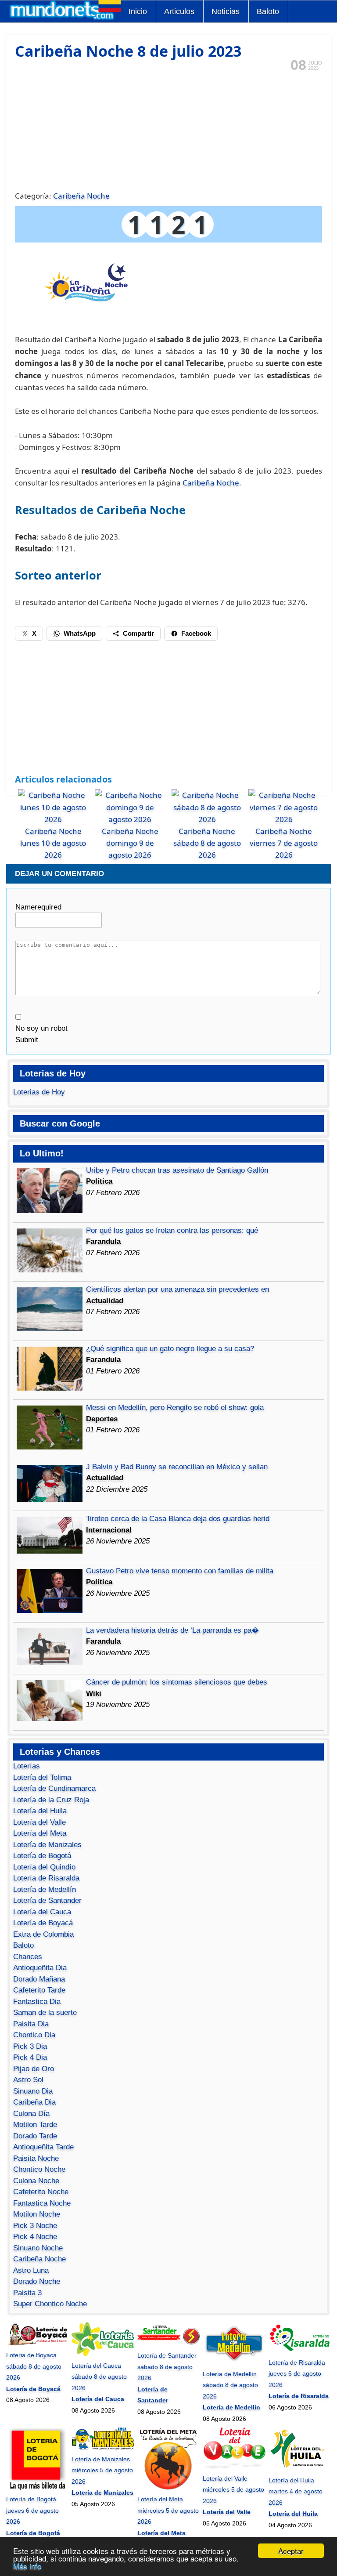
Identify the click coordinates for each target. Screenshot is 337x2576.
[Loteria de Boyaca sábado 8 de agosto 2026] (37, 2344)
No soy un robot (41, 1028)
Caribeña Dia (34, 2102)
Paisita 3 (27, 2293)
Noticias (226, 11)
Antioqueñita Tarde (43, 2147)
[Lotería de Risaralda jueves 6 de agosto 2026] (300, 2351)
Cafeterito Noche (41, 2192)
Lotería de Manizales (47, 1845)
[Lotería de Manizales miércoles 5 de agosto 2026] (103, 2448)
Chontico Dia (34, 2035)
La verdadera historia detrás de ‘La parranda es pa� (172, 1630)
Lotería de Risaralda (46, 1878)
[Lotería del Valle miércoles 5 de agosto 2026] (234, 2467)
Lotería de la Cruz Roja (51, 1800)
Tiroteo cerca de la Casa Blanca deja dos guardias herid (178, 1519)
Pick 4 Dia (30, 2057)
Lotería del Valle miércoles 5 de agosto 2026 (233, 2490)
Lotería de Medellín (45, 1889)
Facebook (196, 633)
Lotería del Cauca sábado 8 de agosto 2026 (99, 2377)
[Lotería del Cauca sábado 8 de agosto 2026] (103, 2354)
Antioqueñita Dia (40, 1968)
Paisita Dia (31, 2024)
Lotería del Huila (40, 1811)
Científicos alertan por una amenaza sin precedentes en (177, 1289)
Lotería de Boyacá (43, 1923)
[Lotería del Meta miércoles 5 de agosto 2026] (168, 2488)
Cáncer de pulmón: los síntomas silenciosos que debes (177, 1682)
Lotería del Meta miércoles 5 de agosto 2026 (168, 2510)
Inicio (138, 11)
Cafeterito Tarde (39, 1990)
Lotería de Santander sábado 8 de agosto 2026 (167, 2367)
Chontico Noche (39, 2169)
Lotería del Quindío (44, 1867)
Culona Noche (36, 2181)
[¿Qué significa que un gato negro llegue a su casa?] (50, 1388)
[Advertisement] (169, 130)
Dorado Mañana (39, 1979)
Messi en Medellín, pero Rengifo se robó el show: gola (175, 1408)
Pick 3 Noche (35, 2226)
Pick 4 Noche (35, 2237)
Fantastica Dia (37, 2002)
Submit (27, 1040)
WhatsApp (80, 633)
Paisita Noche (36, 2158)
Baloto (268, 11)
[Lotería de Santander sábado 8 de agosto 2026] (168, 2344)
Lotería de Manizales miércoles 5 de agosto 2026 (102, 2470)
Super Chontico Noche (50, 2304)
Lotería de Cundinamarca (54, 1788)
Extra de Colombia (43, 1934)
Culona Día (31, 2114)
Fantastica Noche (42, 2203)
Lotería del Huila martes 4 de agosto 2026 (296, 2491)
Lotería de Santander (47, 1900)
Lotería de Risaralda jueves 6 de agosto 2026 (297, 2374)
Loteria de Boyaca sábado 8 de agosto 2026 (34, 2366)
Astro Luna (31, 2270)
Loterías (27, 1766)
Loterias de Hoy (39, 1092)
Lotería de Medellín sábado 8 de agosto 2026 (230, 2385)
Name (38, 907)
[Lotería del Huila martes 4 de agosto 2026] (300, 2469)
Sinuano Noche (38, 2248)
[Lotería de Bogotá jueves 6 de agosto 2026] (37, 2488)
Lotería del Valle (39, 1822)
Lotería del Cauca (42, 1912)
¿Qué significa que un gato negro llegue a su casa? (170, 1349)
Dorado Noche (37, 2281)
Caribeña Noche (81, 196)
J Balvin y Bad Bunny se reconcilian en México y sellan (177, 1467)
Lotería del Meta (40, 1833)
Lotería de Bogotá (42, 1856)
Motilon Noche (37, 2214)
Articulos (179, 11)
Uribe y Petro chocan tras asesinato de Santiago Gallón (177, 1170)
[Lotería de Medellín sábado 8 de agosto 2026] (234, 2362)
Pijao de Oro (34, 2069)
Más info (27, 2566)
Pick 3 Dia (30, 2046)
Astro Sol (28, 2080)
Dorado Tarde (35, 2136)
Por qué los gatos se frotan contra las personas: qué (172, 1230)
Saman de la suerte (45, 2013)
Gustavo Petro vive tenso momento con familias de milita (180, 1571)
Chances (28, 1957)
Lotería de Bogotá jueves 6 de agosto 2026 (32, 2510)
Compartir (138, 633)
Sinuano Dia (33, 2091)
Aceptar (291, 2551)
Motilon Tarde (35, 2125)
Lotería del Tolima (42, 1777)
